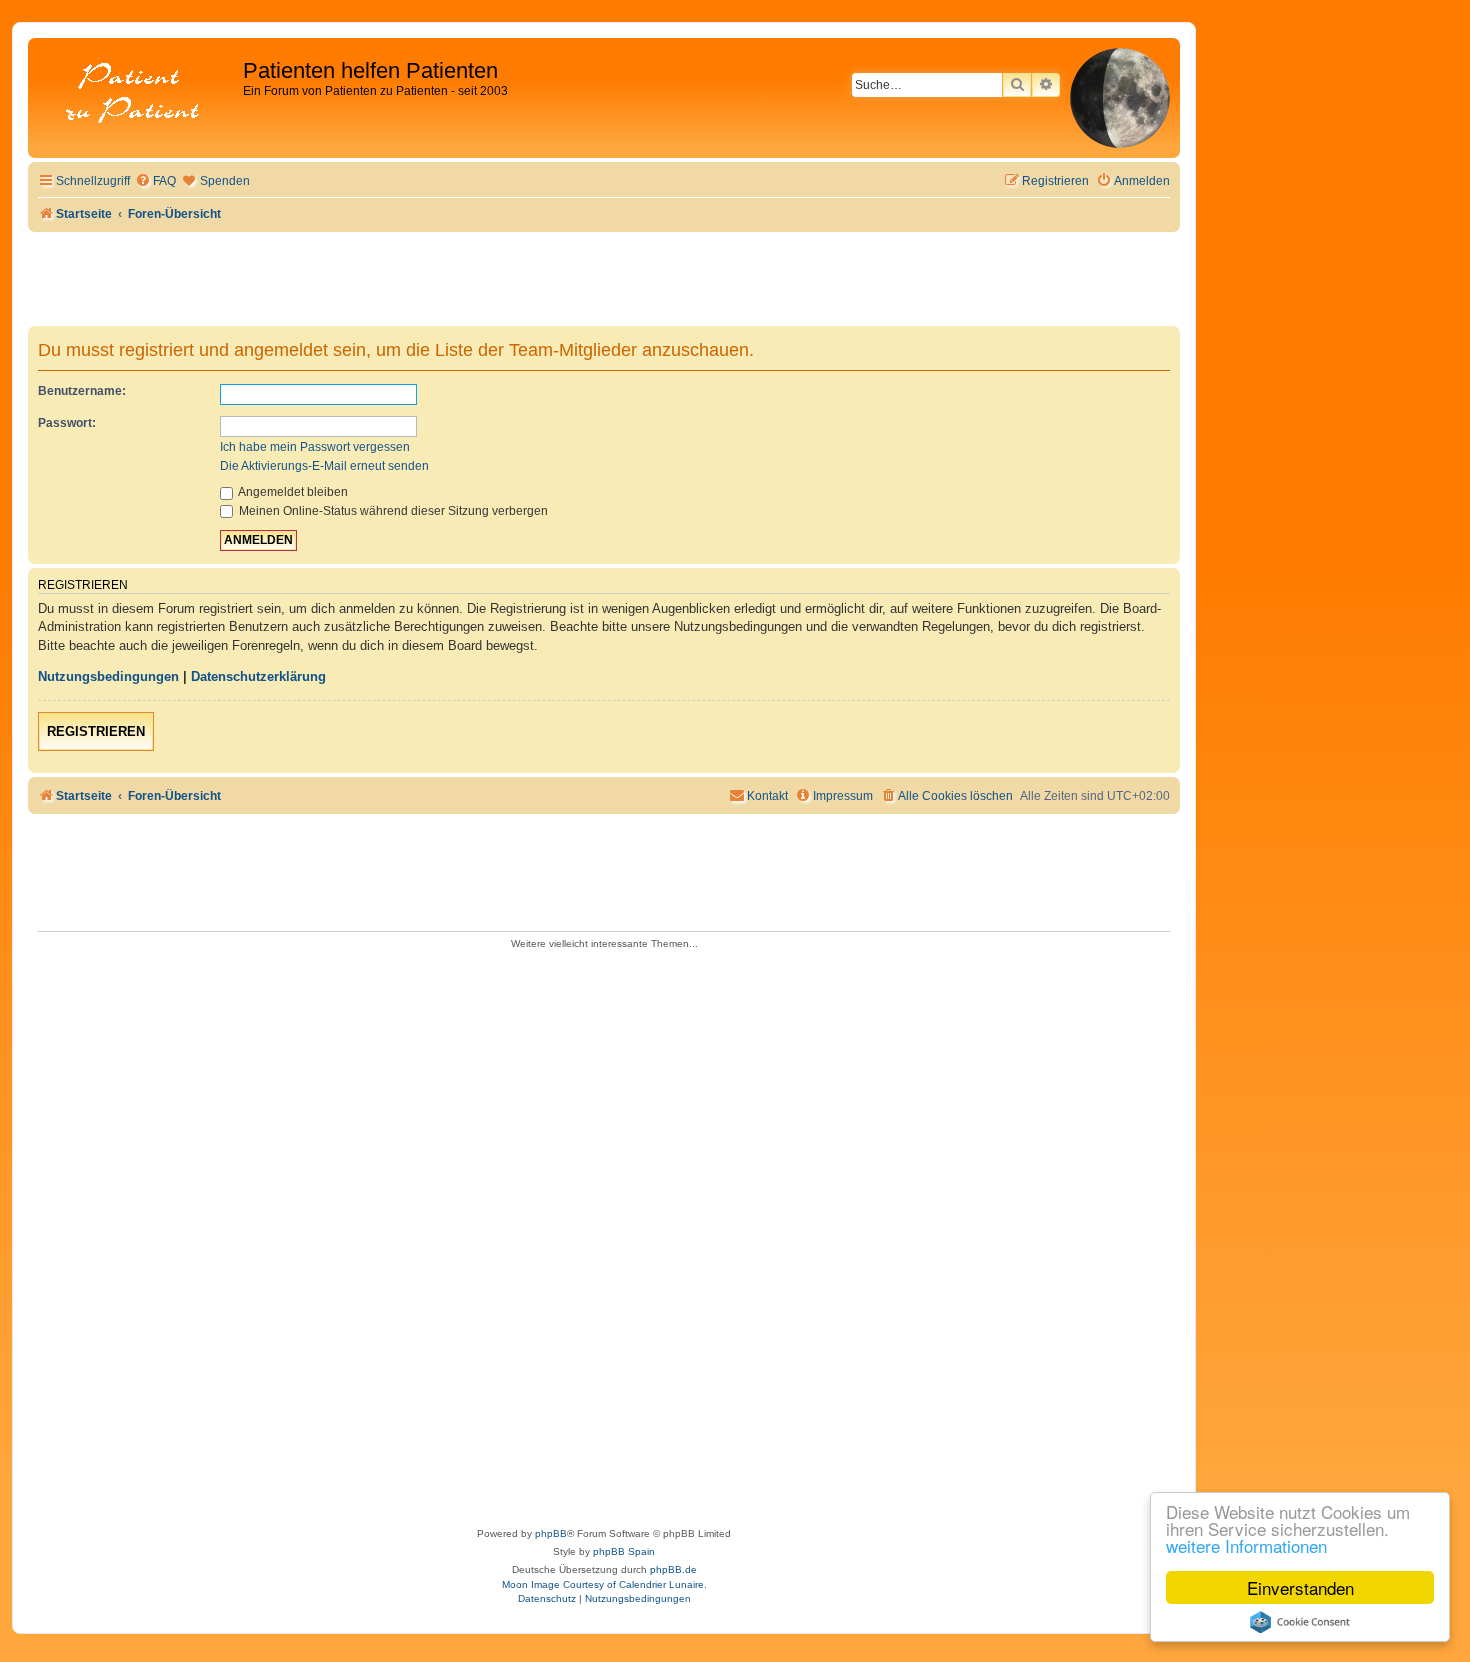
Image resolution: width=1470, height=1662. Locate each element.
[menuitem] (155, 181)
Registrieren (96, 731)
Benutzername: (82, 391)
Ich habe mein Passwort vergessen (315, 447)
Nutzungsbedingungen (108, 676)
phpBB (551, 1533)
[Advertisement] (604, 1232)
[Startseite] (138, 94)
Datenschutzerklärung (258, 676)
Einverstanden (1300, 1587)
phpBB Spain (624, 1551)
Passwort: (67, 423)
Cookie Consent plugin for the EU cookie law (1300, 1622)
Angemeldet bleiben (292, 492)
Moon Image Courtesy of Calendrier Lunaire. (604, 1584)
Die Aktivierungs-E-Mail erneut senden (324, 466)
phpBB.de (673, 1569)
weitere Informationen (1246, 1545)
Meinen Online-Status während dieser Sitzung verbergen (392, 511)
